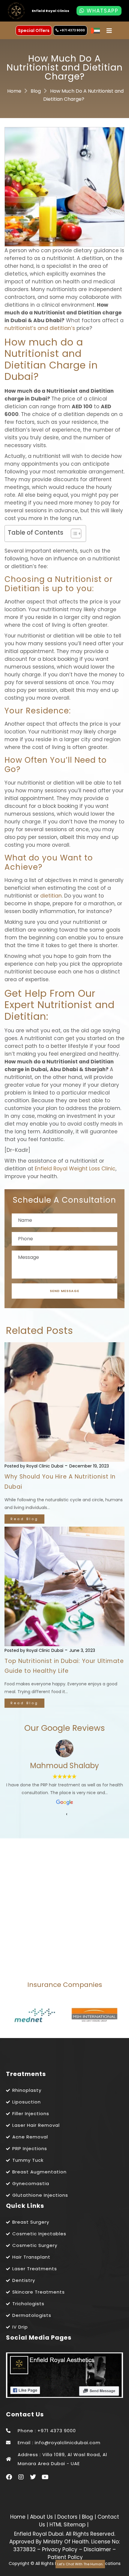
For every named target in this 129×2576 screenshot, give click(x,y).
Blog (36, 91)
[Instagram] (21, 2477)
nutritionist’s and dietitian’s (40, 328)
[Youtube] (45, 2477)
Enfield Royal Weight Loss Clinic (75, 1169)
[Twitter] (33, 2477)
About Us (42, 2517)
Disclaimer (97, 2549)
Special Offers (34, 30)
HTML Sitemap (67, 2525)
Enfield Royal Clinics (51, 11)
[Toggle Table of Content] (73, 533)
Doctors (68, 2517)
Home (14, 91)
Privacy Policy (60, 2549)
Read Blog (24, 1519)
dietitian (51, 896)
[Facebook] (9, 2477)
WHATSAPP (102, 11)
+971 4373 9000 (72, 30)
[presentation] (67, 1814)
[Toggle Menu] (109, 31)
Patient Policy (65, 2557)
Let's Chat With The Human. (80, 2564)
